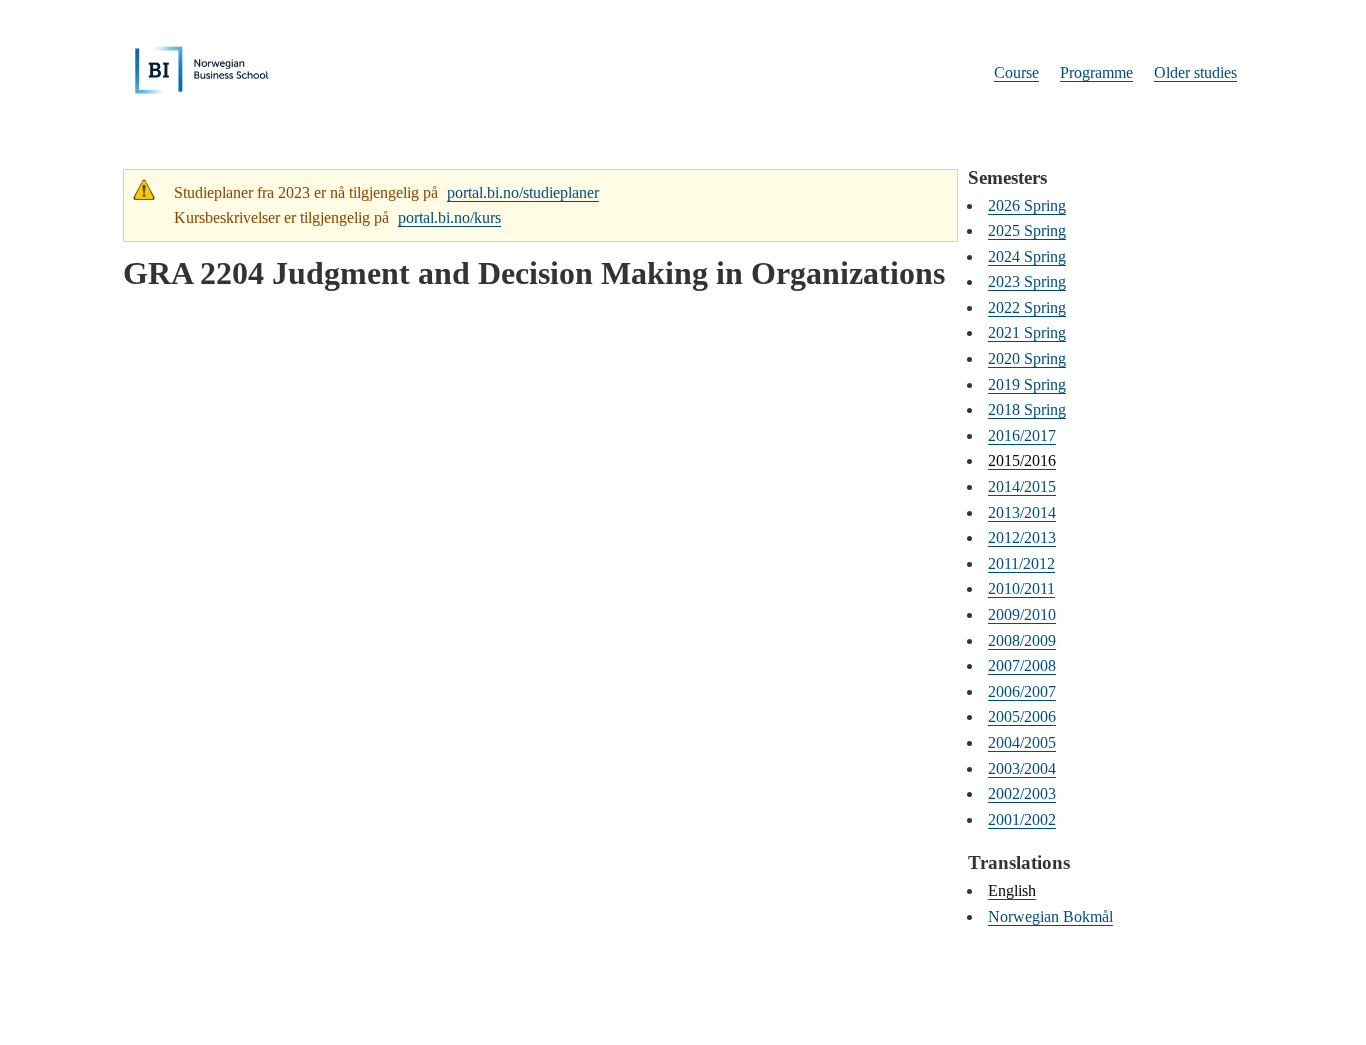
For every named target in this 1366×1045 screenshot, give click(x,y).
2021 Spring (1027, 332)
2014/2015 (1022, 486)
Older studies (1195, 72)
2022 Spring (1027, 307)
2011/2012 (1021, 563)
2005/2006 (1022, 716)
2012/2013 (1022, 537)
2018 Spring (1027, 409)
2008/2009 (1022, 640)
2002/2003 (1022, 793)
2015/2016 (1022, 460)
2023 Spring (1027, 281)
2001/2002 (1022, 819)
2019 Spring (1027, 384)
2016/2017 (1022, 435)
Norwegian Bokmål (1050, 916)
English (1012, 890)
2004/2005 (1022, 742)
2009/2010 (1022, 614)
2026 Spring (1027, 205)
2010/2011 (1021, 588)
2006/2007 (1022, 691)
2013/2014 (1022, 512)
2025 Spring (1027, 230)
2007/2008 (1022, 665)
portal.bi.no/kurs (449, 217)
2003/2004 (1022, 768)
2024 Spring (1027, 256)
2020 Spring (1027, 358)
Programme (1096, 72)
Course (1016, 72)
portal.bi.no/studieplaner (523, 192)
